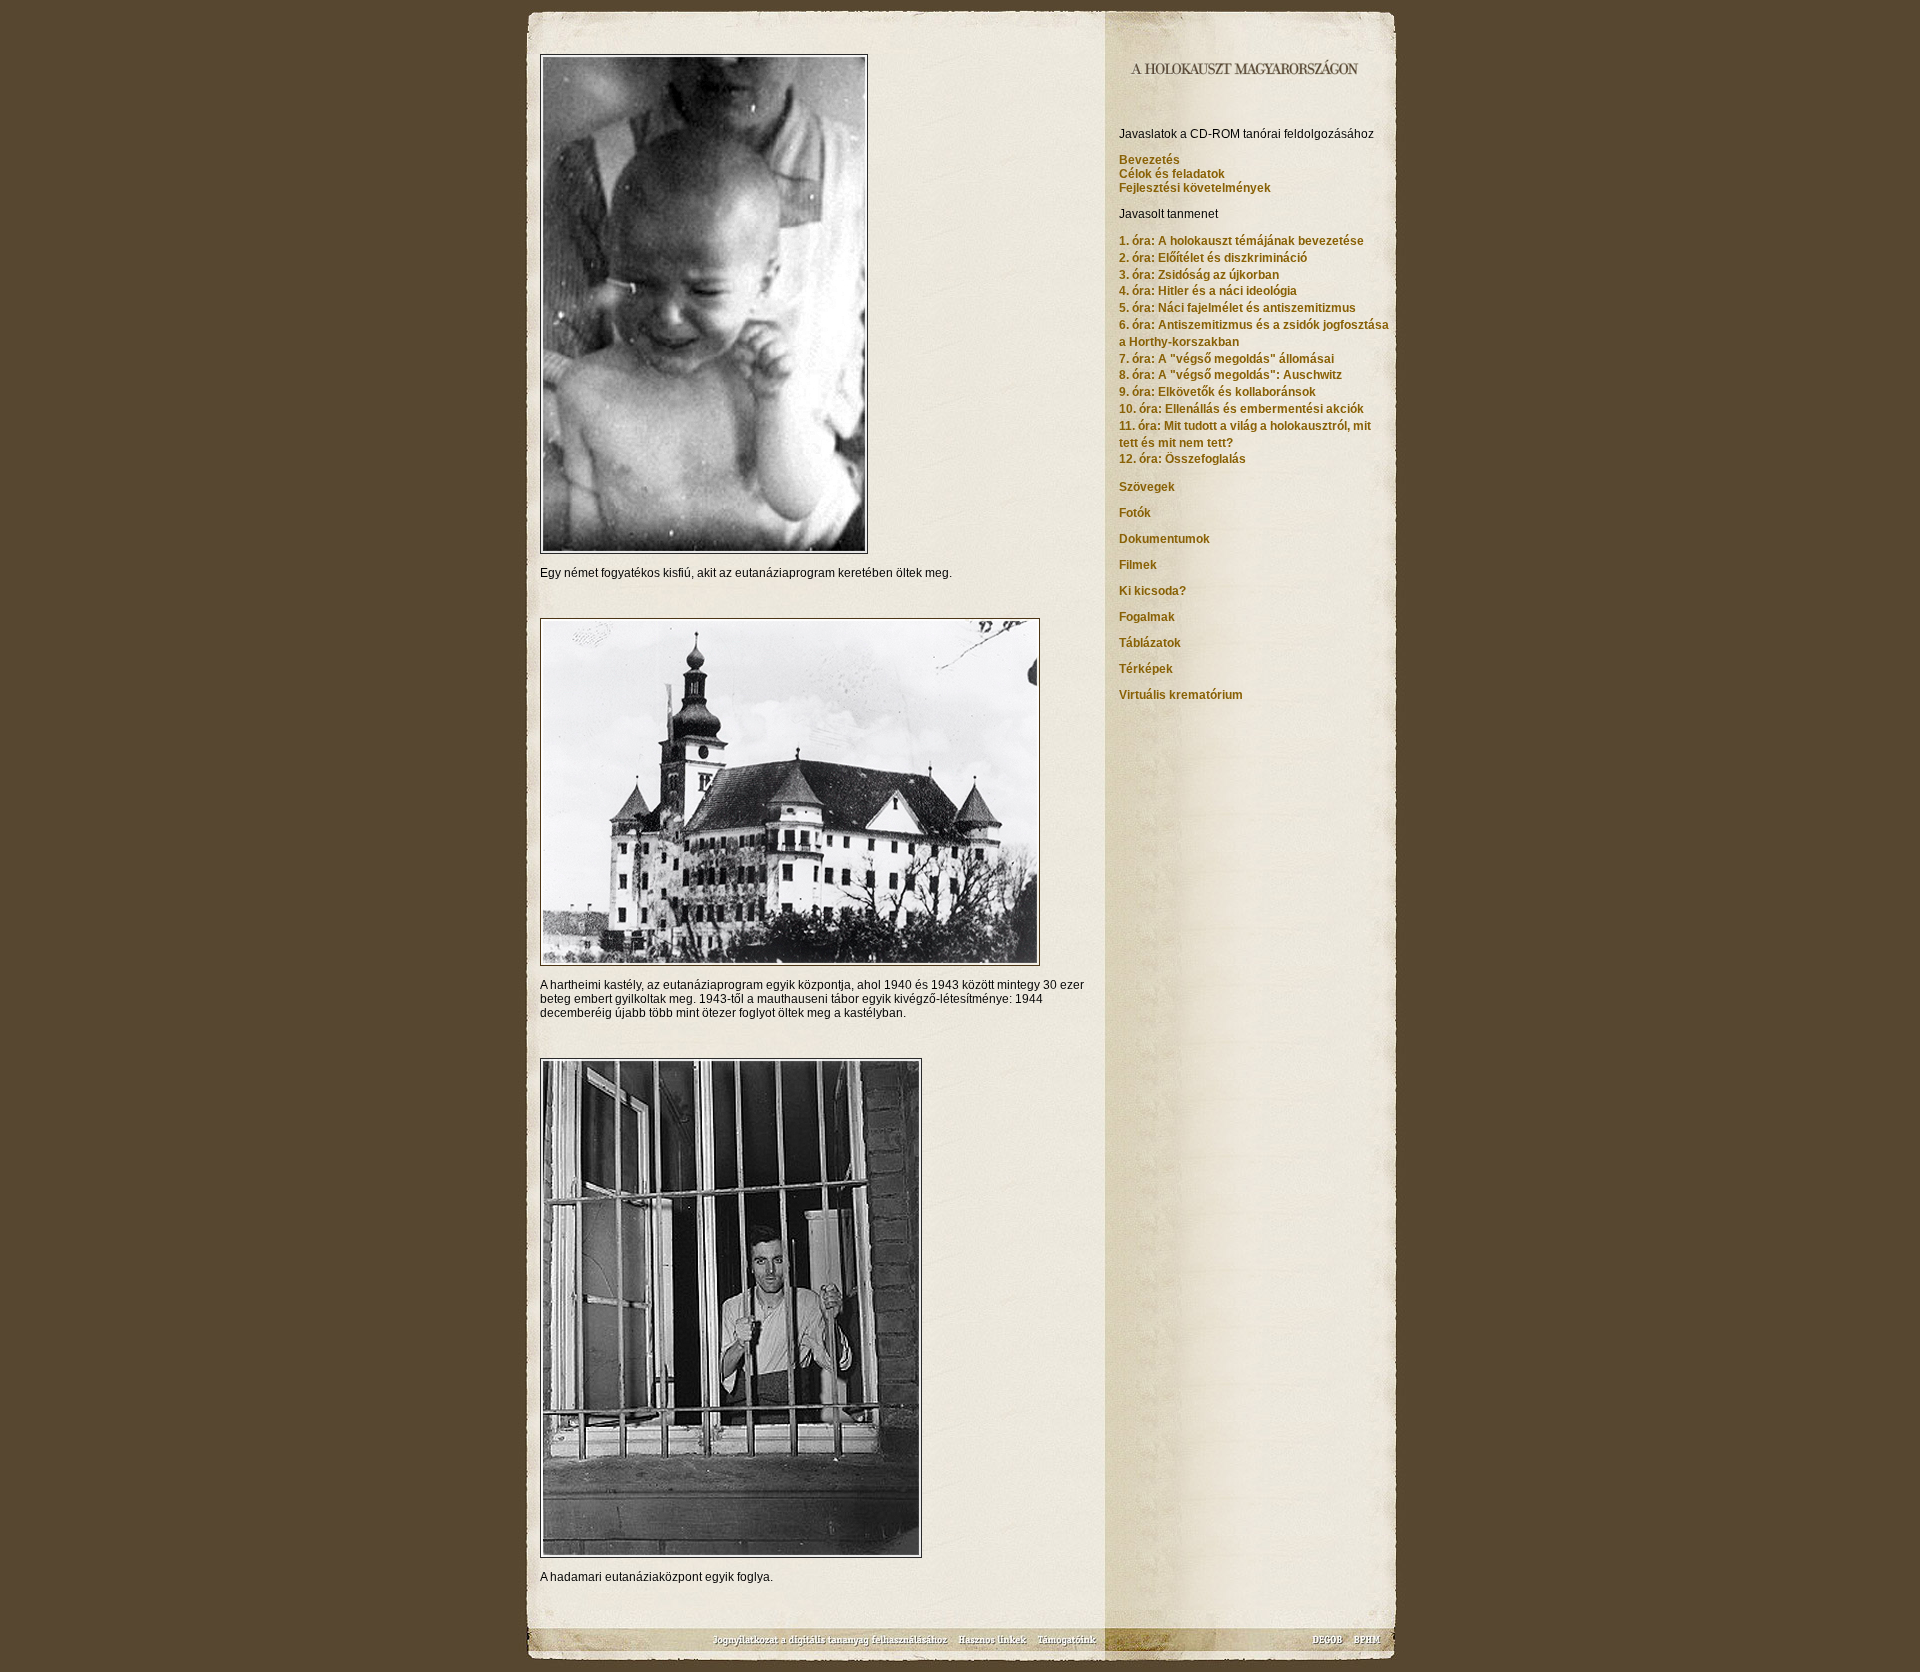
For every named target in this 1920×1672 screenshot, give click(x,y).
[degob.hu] (1329, 1646)
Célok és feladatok (1172, 174)
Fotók (1135, 513)
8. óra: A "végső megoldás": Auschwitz (1230, 375)
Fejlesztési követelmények (1195, 188)
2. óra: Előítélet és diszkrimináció (1213, 258)
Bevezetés (1149, 160)
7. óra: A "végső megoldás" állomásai (1226, 359)
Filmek (1138, 565)
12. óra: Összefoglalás (1182, 459)
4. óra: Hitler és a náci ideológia (1208, 291)
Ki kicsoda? (1152, 591)
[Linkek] (993, 1646)
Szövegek (1147, 487)
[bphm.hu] (1368, 1646)
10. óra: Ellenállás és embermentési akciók (1241, 409)
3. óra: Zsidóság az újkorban (1199, 275)
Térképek (1146, 669)
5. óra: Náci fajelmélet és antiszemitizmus (1237, 308)
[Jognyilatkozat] (832, 1646)
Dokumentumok (1164, 539)
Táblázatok (1150, 643)
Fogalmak (1147, 617)
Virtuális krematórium (1181, 695)
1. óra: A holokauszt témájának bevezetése (1241, 241)
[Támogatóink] (1067, 1646)
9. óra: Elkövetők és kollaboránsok (1217, 392)
